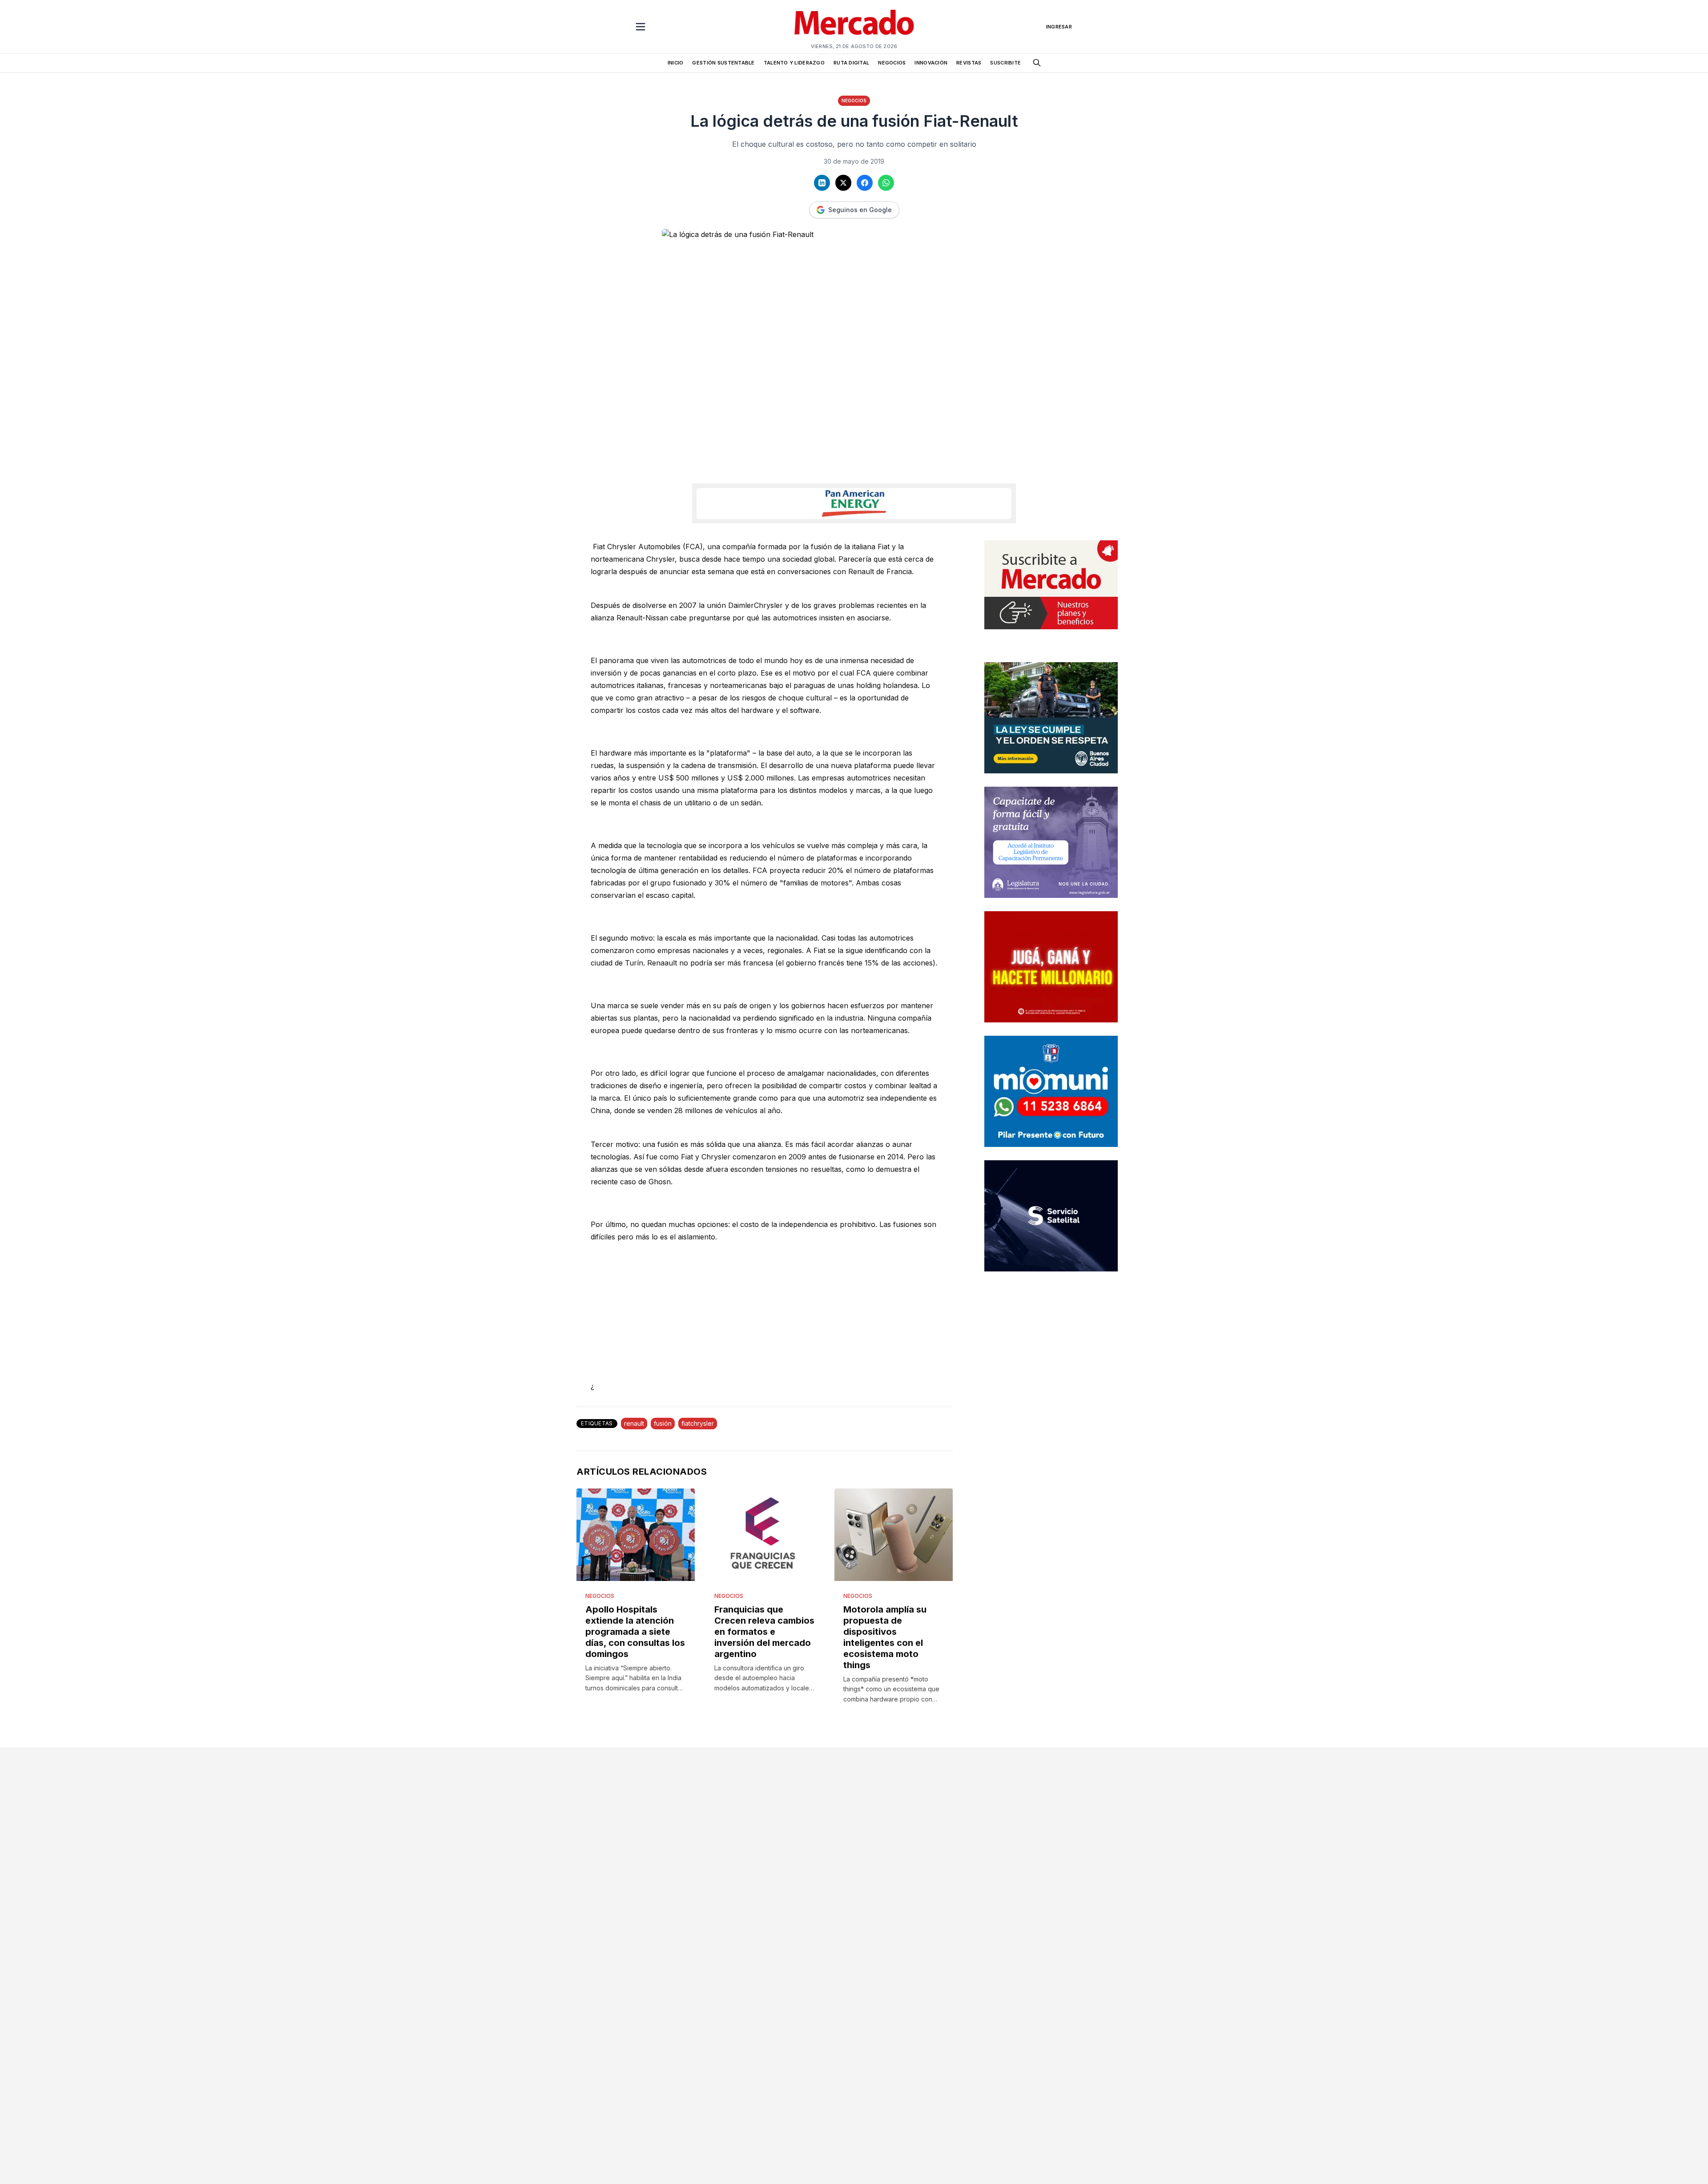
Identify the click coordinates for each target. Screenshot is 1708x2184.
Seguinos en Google (860, 210)
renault (634, 1423)
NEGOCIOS (892, 63)
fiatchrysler (698, 1423)
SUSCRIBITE (1005, 63)
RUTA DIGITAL (851, 63)
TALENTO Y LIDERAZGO (794, 63)
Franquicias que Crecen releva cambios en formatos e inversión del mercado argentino (764, 1632)
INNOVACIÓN (931, 63)
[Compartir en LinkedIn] (822, 183)
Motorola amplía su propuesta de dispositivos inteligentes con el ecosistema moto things (885, 1637)
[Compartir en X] (843, 183)
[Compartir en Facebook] (865, 183)
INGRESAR (1059, 27)
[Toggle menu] (640, 27)
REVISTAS (969, 63)
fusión (663, 1423)
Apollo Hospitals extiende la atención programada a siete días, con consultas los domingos (635, 1632)
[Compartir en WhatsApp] (886, 183)
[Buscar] (1037, 63)
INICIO (676, 63)
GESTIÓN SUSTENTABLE (723, 63)
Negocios (854, 101)
